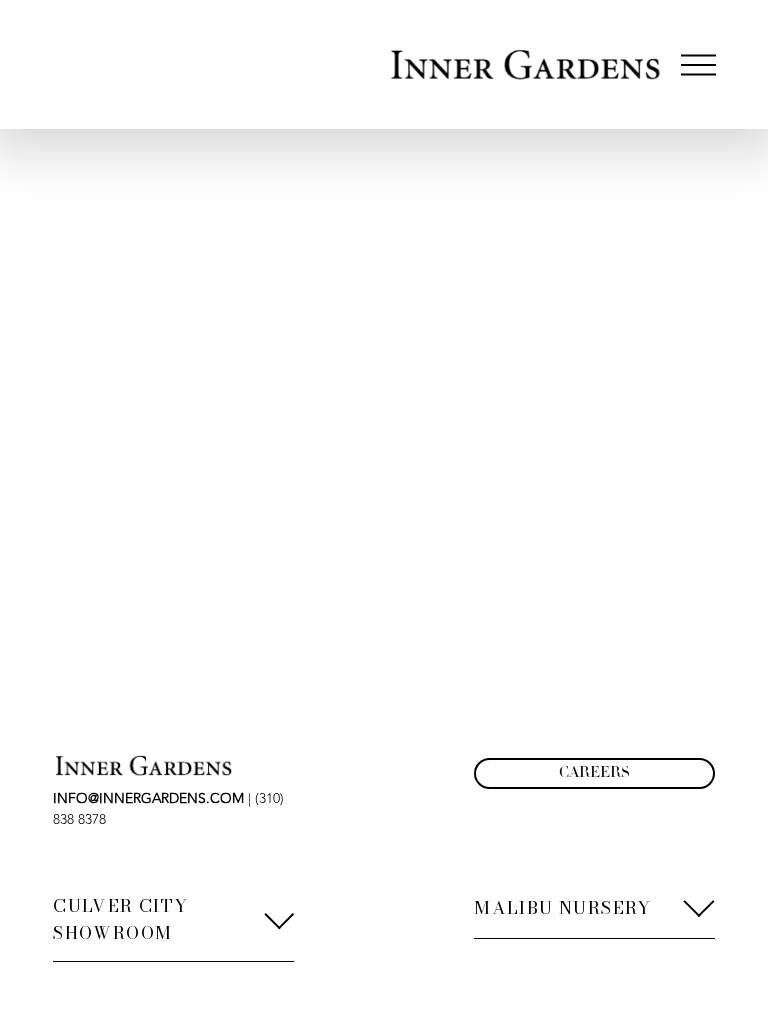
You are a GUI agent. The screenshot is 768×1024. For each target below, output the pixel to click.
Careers (594, 773)
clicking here (320, 277)
